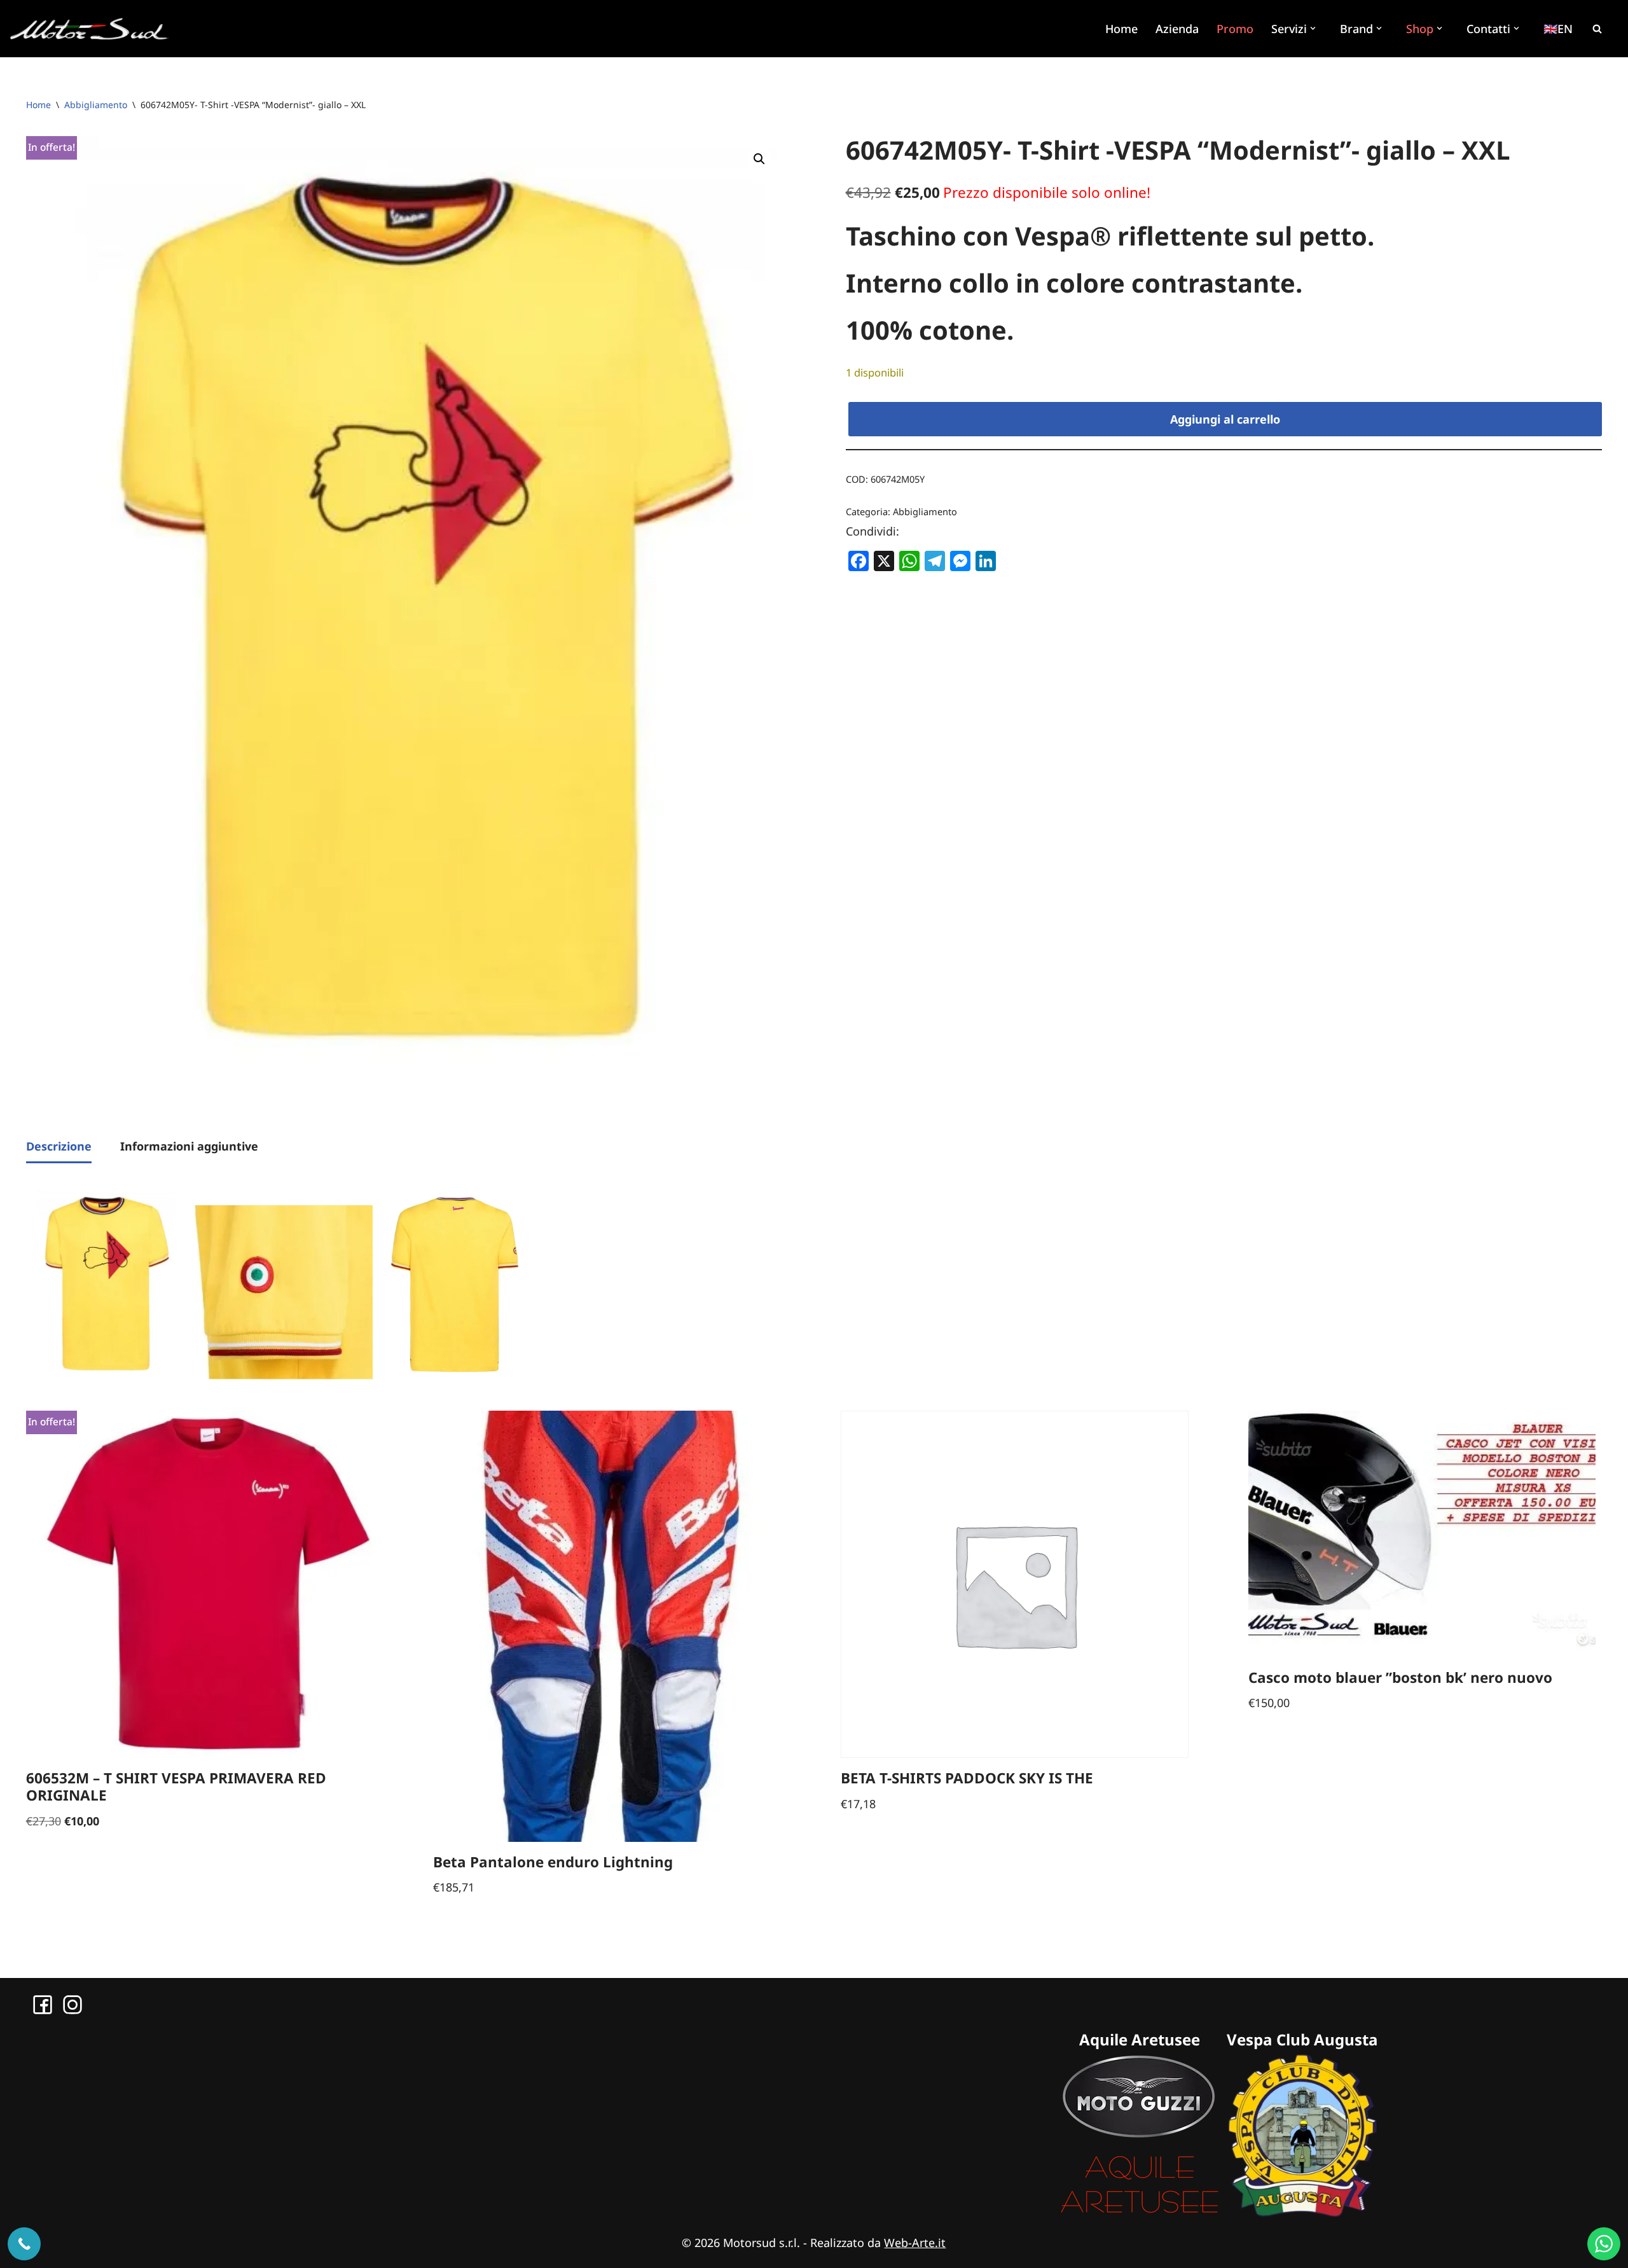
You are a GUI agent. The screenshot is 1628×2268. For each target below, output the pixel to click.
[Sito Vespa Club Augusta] (1302, 2213)
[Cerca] (1597, 29)
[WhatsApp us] (1604, 2244)
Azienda (1177, 29)
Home (1121, 29)
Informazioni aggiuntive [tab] (189, 1146)
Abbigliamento (96, 105)
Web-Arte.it (915, 2243)
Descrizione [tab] (59, 1146)
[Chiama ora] (24, 2244)
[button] (1314, 28)
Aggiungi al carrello (1225, 419)
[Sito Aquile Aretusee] (1140, 2213)
